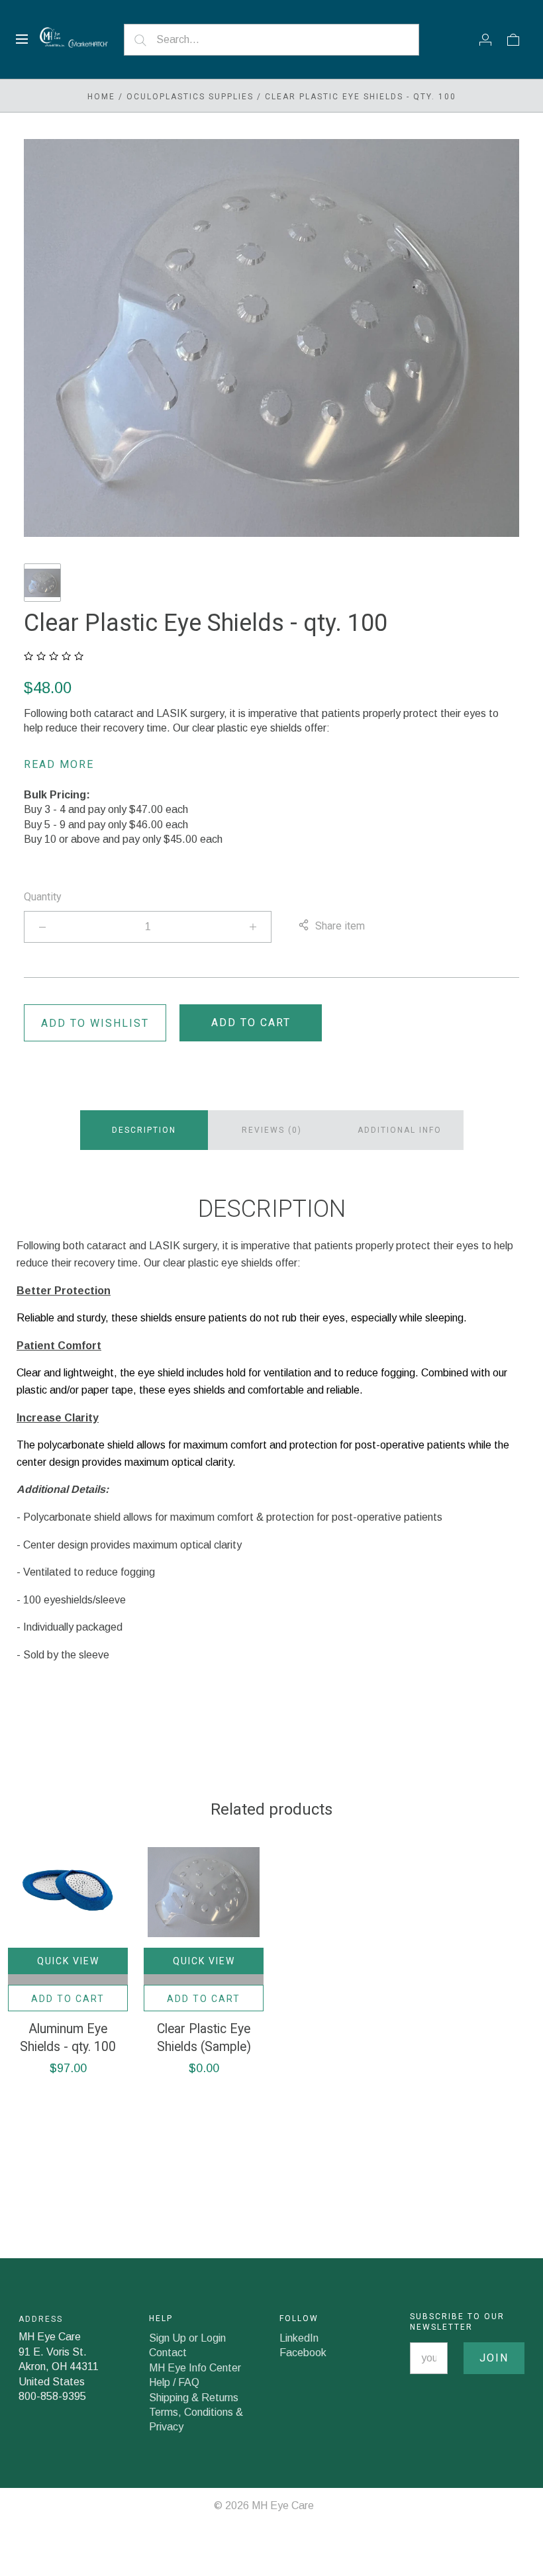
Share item (340, 926)
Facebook (303, 2353)
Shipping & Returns (194, 2398)
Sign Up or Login (187, 2338)
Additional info (400, 1130)
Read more (59, 764)
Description (144, 1130)
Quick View (68, 1961)
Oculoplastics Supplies (190, 97)
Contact (168, 2353)
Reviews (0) (272, 1130)
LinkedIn (299, 2338)
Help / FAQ (174, 2382)
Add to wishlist (95, 1023)
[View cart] (513, 39)
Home (101, 97)
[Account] (485, 39)
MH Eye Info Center (195, 2368)
